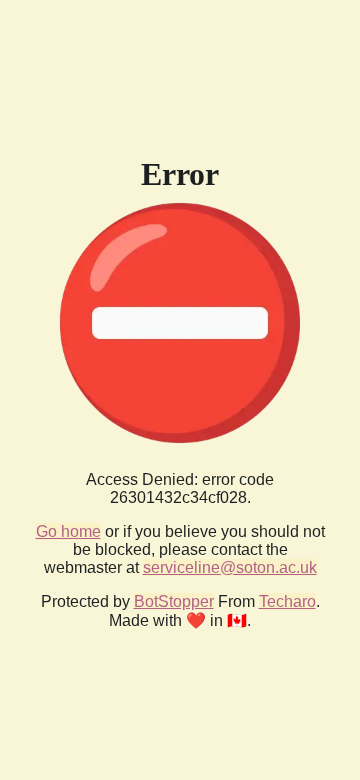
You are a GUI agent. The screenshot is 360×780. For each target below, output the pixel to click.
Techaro (287, 601)
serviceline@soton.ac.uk (230, 567)
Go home (68, 531)
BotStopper (174, 601)
